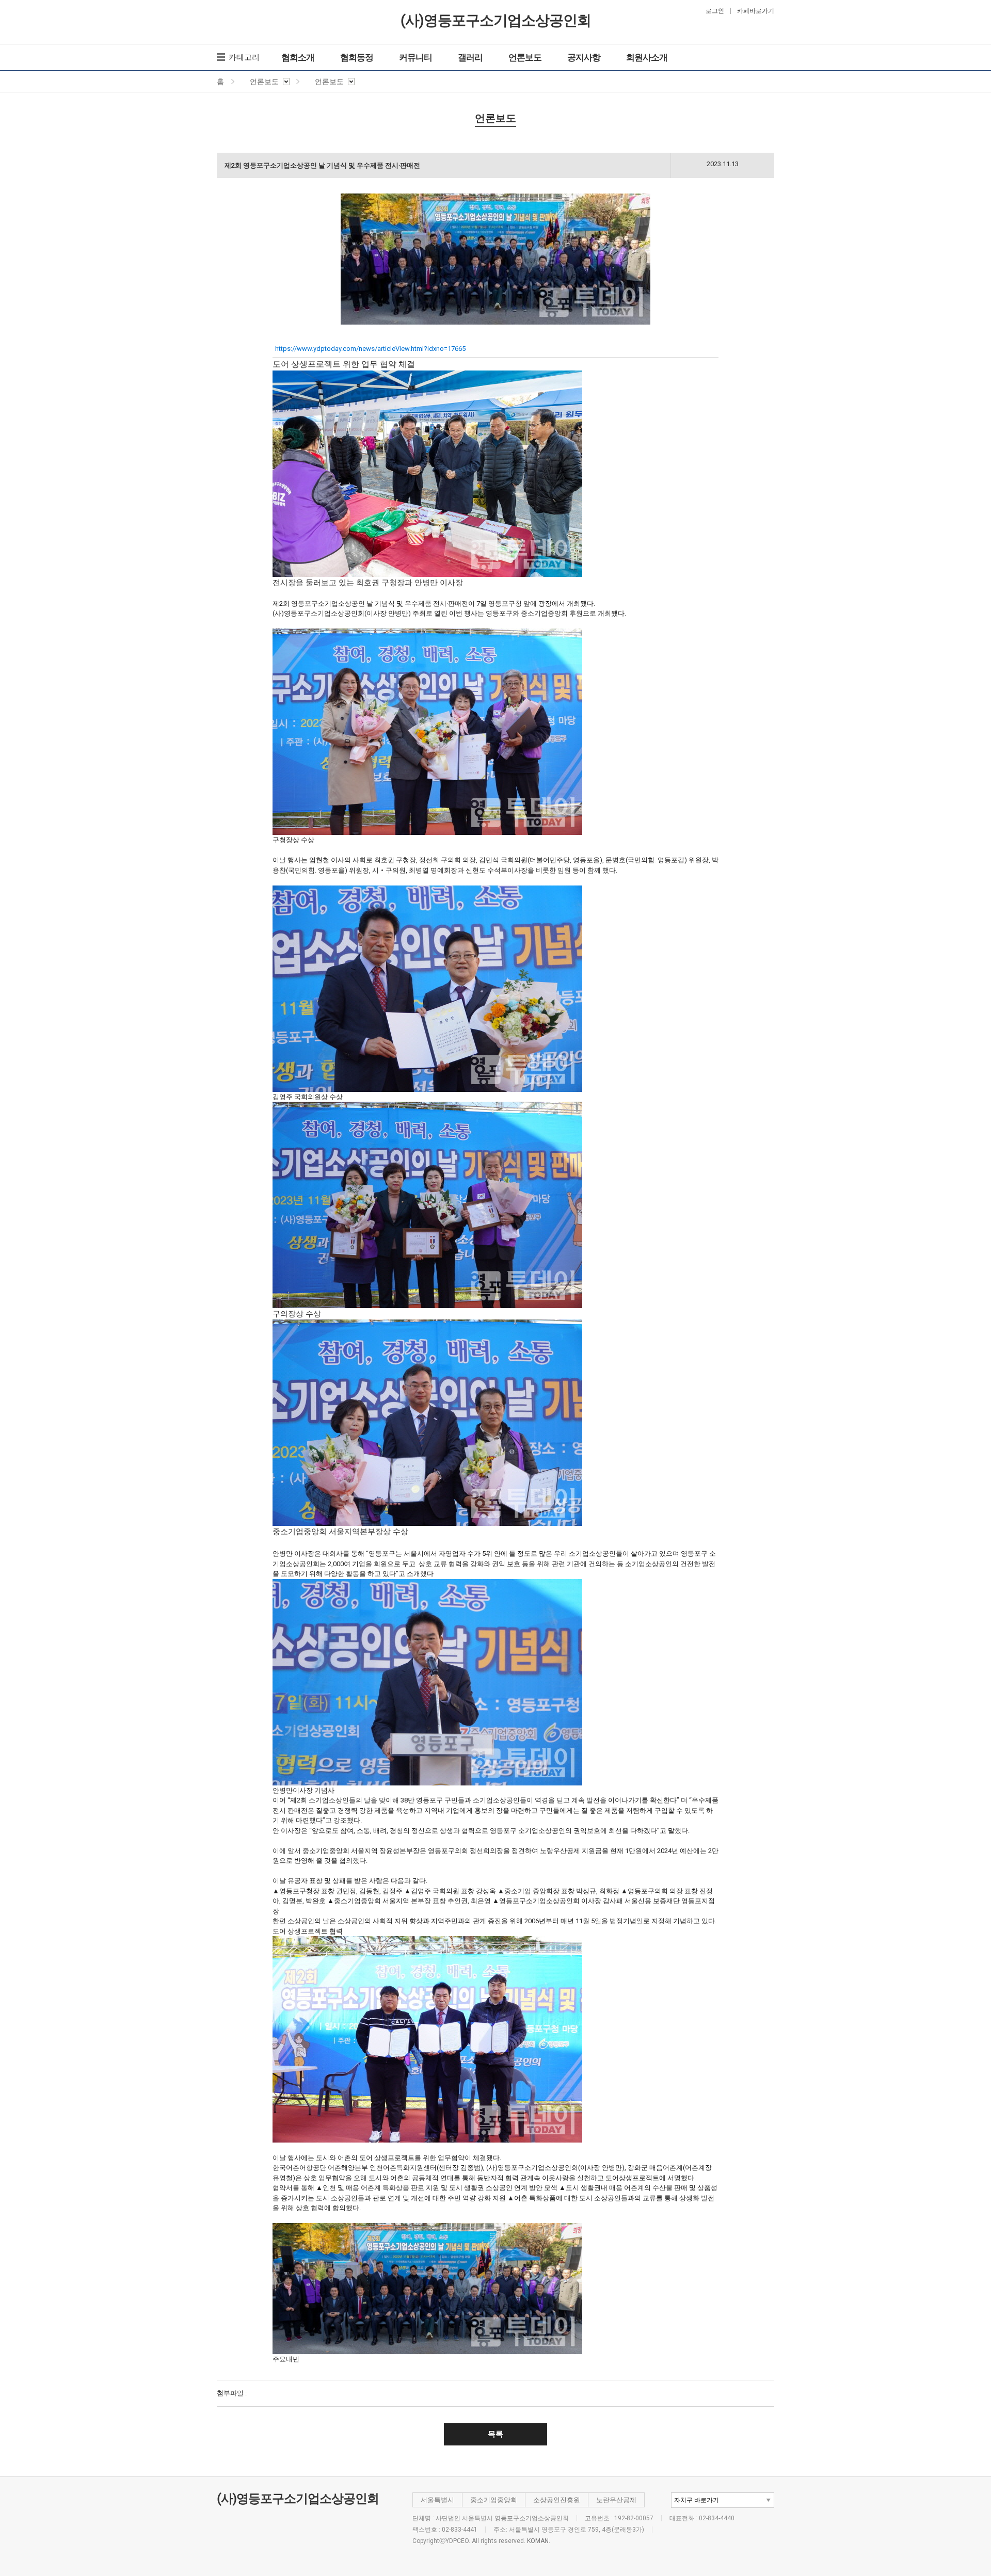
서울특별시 (437, 2500)
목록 (495, 2434)
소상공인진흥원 (557, 2500)
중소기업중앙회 (494, 2500)
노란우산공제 (616, 2500)
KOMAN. (539, 2541)
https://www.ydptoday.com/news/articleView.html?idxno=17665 (370, 349)
